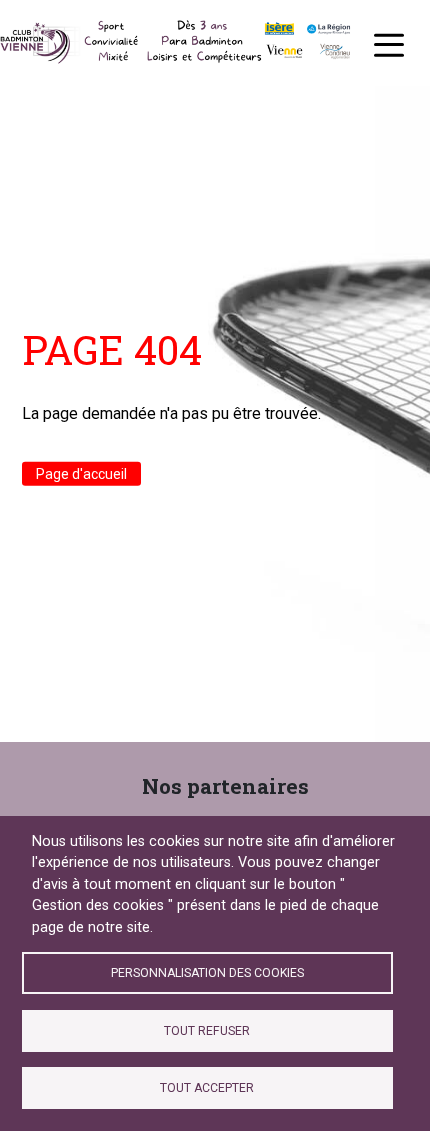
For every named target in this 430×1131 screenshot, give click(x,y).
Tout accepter (207, 1088)
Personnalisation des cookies (207, 973)
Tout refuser (207, 1031)
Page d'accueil (81, 474)
